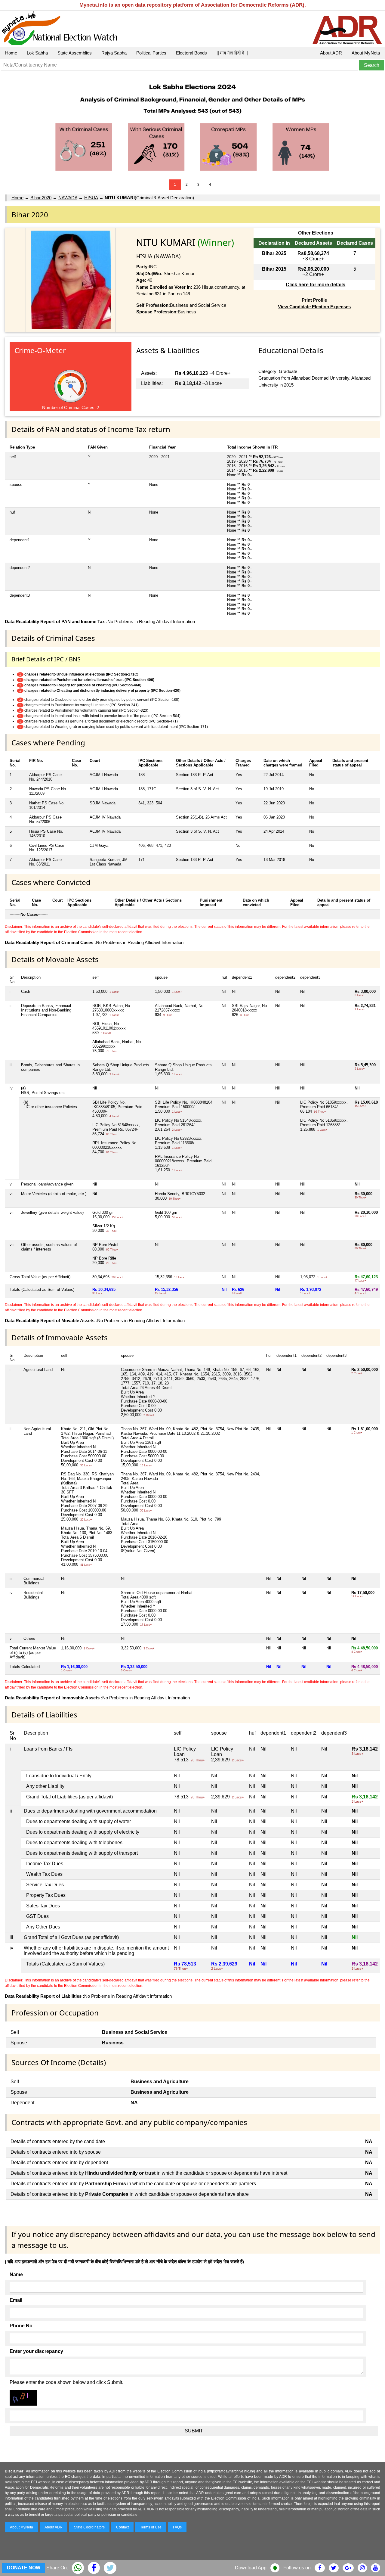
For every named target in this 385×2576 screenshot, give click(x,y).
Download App (251, 2568)
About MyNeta (366, 53)
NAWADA (68, 198)
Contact (122, 2527)
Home (11, 53)
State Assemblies (75, 53)
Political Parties (151, 53)
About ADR (331, 53)
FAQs (177, 2527)
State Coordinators (89, 2527)
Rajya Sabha (114, 53)
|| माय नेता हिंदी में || (232, 53)
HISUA (91, 198)
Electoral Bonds (191, 53)
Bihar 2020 (41, 198)
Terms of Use (151, 2527)
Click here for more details (316, 285)
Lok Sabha (37, 53)
